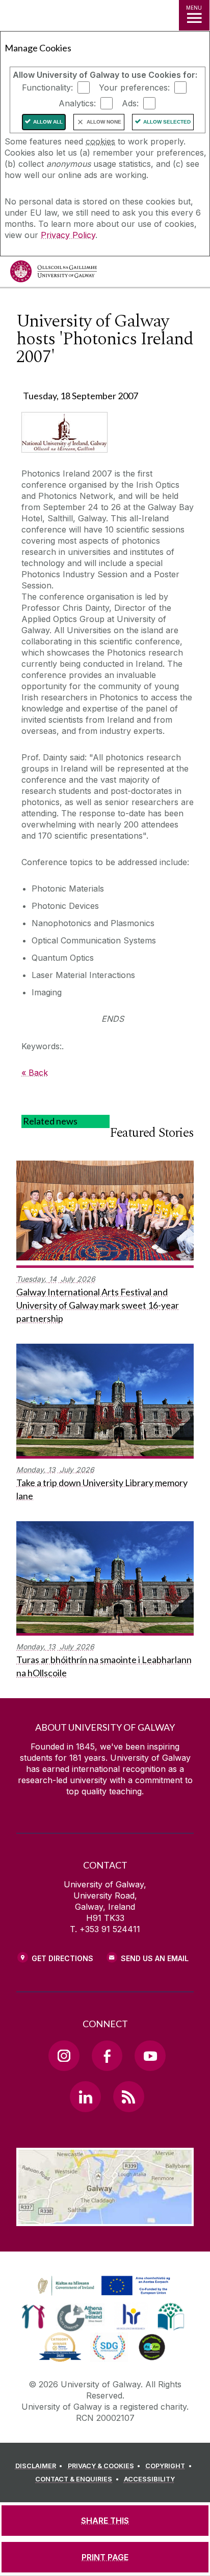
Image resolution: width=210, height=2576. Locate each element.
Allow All (48, 122)
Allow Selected (167, 122)
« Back (35, 1073)
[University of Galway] (54, 274)
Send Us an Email (155, 1958)
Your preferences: (134, 87)
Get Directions (62, 1958)
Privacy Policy (68, 235)
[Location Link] (105, 2218)
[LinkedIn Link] (85, 2096)
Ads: (130, 103)
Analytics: (77, 103)
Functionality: (47, 87)
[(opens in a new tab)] (105, 2296)
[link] (102, 2286)
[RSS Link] (128, 2096)
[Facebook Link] (107, 2056)
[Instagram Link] (64, 2056)
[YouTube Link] (150, 2056)
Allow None (104, 122)
